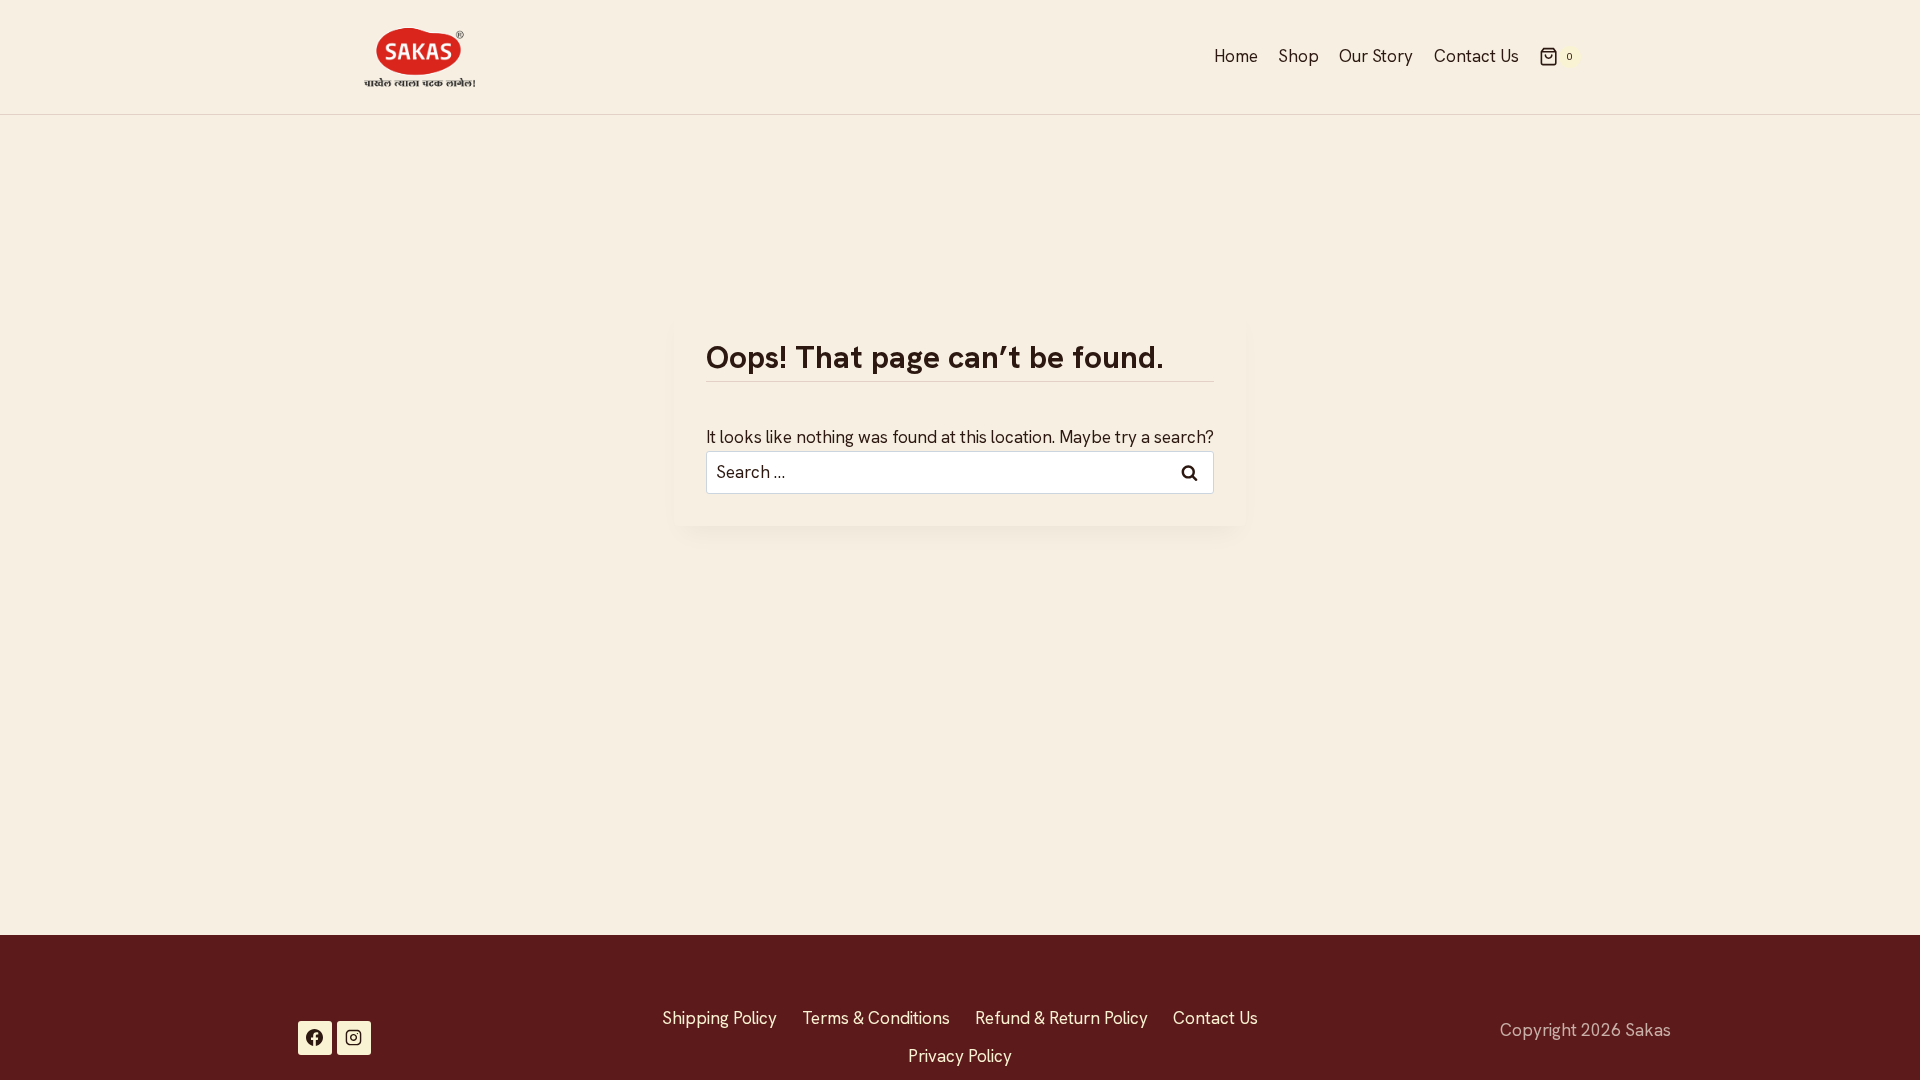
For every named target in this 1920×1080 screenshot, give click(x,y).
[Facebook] (315, 1038)
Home (1236, 56)
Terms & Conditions (876, 1018)
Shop (1298, 56)
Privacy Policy (960, 1056)
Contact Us (1476, 56)
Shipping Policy (719, 1018)
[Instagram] (354, 1038)
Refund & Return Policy (1061, 1018)
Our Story (1376, 56)
